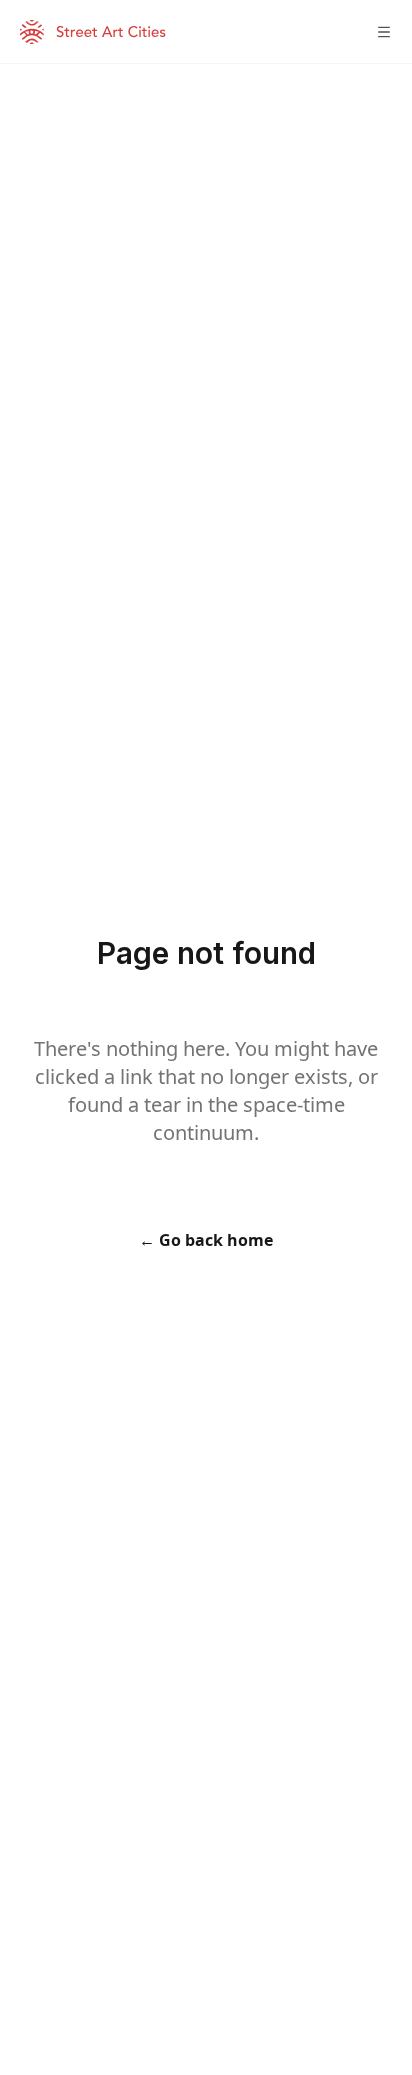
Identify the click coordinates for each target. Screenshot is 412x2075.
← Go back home (206, 1240)
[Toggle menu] (384, 32)
